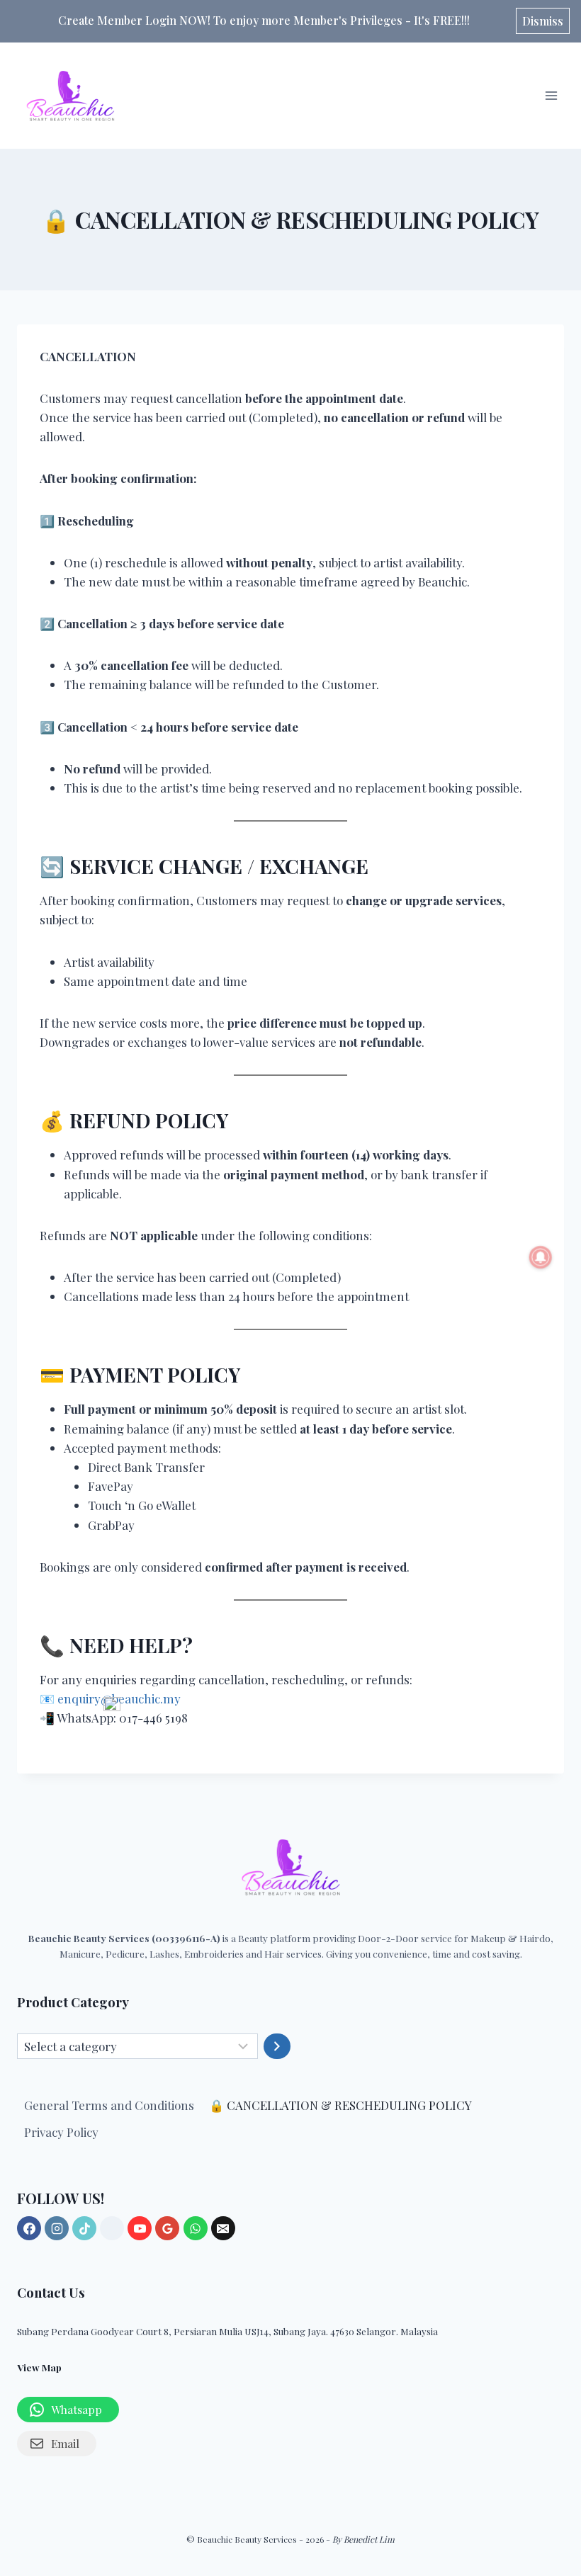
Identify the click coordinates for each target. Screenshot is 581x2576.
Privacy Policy (61, 2132)
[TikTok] (84, 2228)
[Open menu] (551, 95)
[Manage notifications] (541, 1257)
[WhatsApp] (196, 2228)
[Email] (223, 2228)
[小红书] (112, 2228)
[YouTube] (140, 2228)
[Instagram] (57, 2228)
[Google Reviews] (167, 2228)
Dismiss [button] (543, 21)
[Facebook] (29, 2228)
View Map (39, 2367)
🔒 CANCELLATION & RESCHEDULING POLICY (340, 2105)
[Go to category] (277, 2046)
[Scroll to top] (554, 2450)
